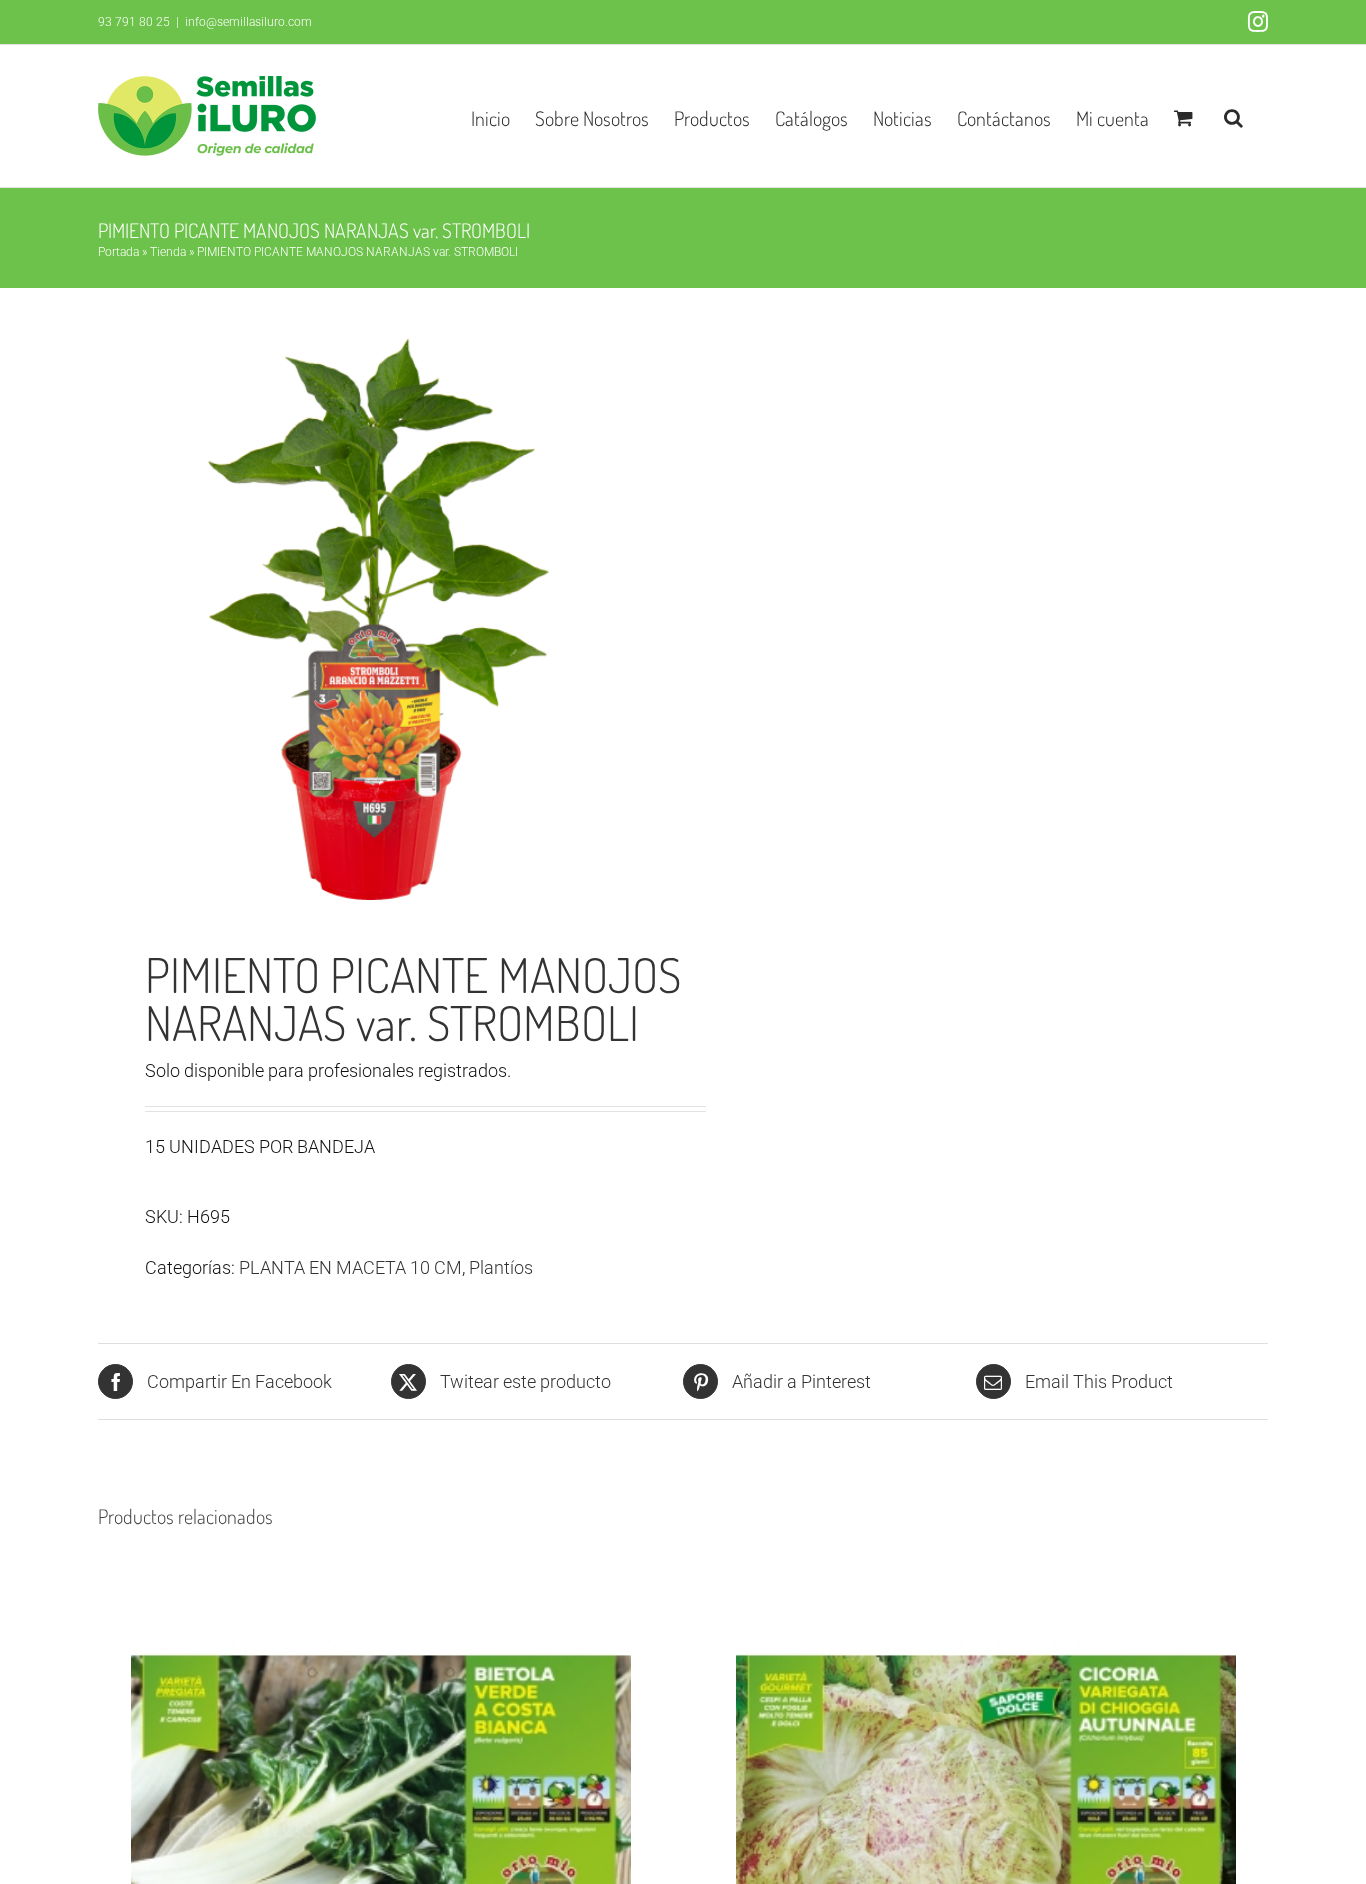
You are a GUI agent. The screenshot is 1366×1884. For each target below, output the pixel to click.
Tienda (168, 252)
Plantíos (501, 1267)
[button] (1233, 116)
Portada (118, 252)
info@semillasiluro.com (248, 22)
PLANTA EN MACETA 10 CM (350, 1267)
